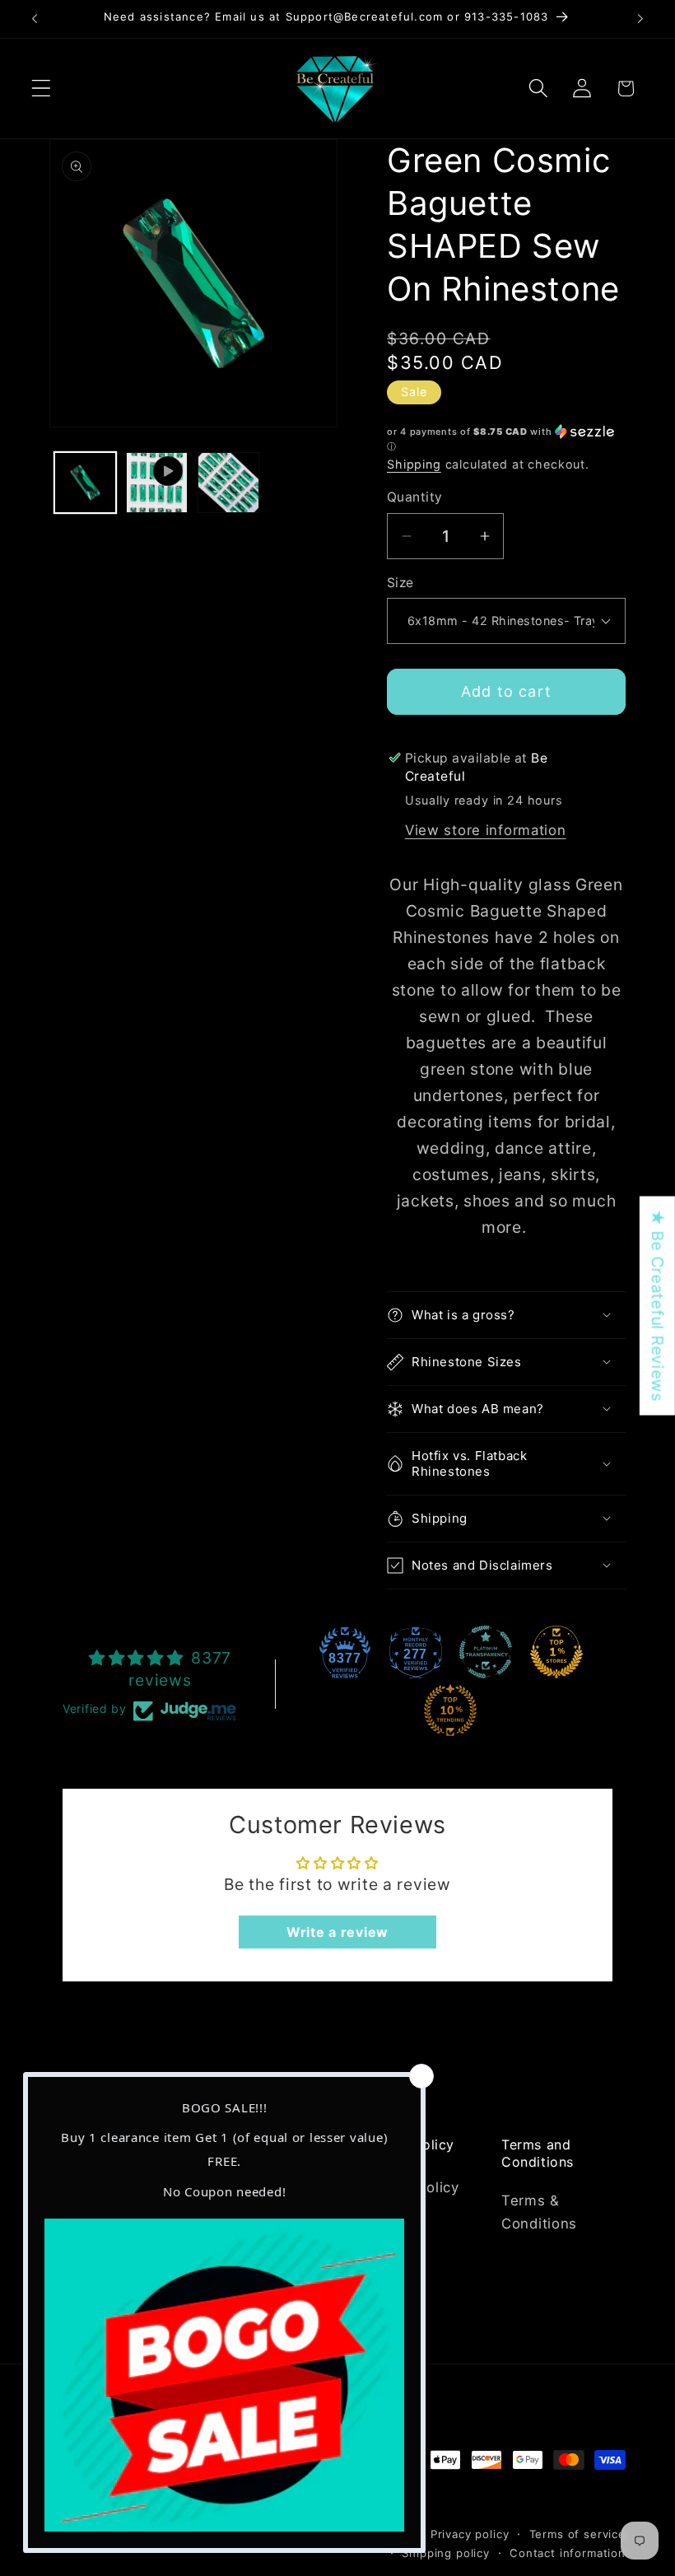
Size (400, 583)
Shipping (414, 464)
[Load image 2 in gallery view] (228, 483)
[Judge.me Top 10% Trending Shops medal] (450, 1710)
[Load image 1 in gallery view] (85, 483)
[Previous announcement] (35, 19)
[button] (42, 89)
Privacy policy (470, 2534)
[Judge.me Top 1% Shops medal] (556, 1652)
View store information (486, 830)
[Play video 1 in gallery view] (157, 483)
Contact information (568, 2553)
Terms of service (577, 2534)
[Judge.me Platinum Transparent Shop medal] (486, 1652)
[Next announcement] (640, 19)
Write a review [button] (337, 1932)
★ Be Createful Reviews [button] (658, 1306)
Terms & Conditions (539, 2212)
